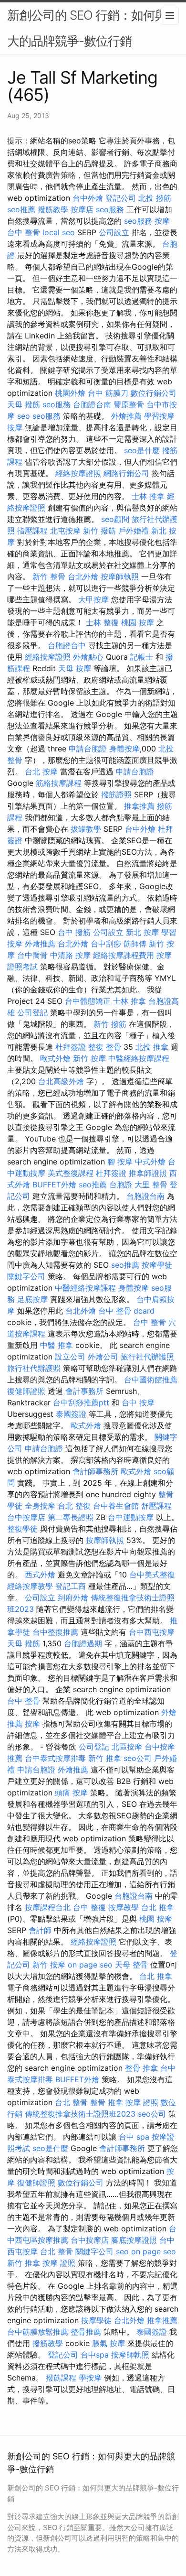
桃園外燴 (70, 393)
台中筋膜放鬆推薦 (38, 2332)
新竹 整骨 (49, 576)
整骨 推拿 (141, 2068)
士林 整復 (102, 622)
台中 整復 (89, 1907)
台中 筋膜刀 (108, 393)
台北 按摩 (41, 772)
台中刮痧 (106, 944)
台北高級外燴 (61, 1081)
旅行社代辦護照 (147, 1357)
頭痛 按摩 (71, 1793)
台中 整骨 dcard (126, 1311)
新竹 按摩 (89, 1058)
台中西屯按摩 (152, 1632)
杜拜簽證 (71, 1047)
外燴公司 (103, 1357)
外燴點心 (88, 657)
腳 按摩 (120, 1162)
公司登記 (32, 1012)
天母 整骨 (131, 1965)
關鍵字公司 (26, 1276)
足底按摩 (32, 1299)
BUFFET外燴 (54, 1185)
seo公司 (138, 1758)
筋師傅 (135, 944)
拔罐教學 (86, 829)
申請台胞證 (88, 749)
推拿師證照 (148, 1173)
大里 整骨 (151, 1185)
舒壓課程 (156, 1506)
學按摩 (90, 2378)
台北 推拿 (158, 1907)
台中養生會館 (116, 1506)
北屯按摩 (65, 531)
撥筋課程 (61, 2378)
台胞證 (121, 1185)
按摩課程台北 (48, 1907)
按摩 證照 (142, 2102)
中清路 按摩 (70, 955)
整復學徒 (22, 1529)
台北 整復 (74, 1506)
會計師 (40, 1930)
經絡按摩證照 (78, 473)
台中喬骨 (32, 955)
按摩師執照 (120, 576)
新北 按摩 (142, 932)
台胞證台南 (92, 404)
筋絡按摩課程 (59, 783)
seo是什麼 (142, 450)
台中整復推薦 (55, 1632)
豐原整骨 (129, 404)
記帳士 (142, 657)
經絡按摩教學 (30, 1586)
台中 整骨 (24, 232)
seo (24, 416)
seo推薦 (21, 209)
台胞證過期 (83, 1643)
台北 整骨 (71, 2102)
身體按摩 (124, 749)
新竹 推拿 (105, 1758)
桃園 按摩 (138, 622)
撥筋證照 (116, 794)
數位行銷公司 (154, 393)
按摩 (162, 221)
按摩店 (82, 209)
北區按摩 (127, 1747)
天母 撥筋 (24, 404)
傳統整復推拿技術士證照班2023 (80, 2114)
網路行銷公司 (126, 473)
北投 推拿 (152, 1047)
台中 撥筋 (74, 932)
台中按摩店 (26, 1517)
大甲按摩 (93, 599)
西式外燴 (40, 1575)
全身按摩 (40, 1506)
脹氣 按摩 (108, 2343)
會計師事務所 (95, 1471)
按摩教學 (124, 1907)
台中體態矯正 (88, 1001)
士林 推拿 (148, 496)
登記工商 (71, 1586)
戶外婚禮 (134, 531)
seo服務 (110, 209)
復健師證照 (26, 1391)
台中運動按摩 (131, 1517)
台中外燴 (88, 198)
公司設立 (114, 232)
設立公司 (70, 1357)
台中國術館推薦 (151, 1380)
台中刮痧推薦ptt (81, 1402)
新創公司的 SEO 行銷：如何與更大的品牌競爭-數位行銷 (93, 28)
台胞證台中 (67, 645)
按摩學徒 (157, 1265)
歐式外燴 (55, 1058)
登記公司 (121, 198)
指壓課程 (32, 531)
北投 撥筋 (155, 198)
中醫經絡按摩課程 (139, 1058)
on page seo (90, 1965)
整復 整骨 (105, 1047)
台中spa (95, 2355)
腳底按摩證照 (134, 2240)
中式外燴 (150, 1162)
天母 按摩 (75, 668)
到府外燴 (73, 1598)
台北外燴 (83, 576)
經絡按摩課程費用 (124, 955)
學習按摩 (159, 416)
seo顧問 (115, 519)
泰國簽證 (71, 1414)
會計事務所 (84, 1391)
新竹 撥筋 (99, 531)
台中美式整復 (152, 1575)
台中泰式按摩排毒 (55, 1758)
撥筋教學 (53, 209)
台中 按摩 (138, 1402)
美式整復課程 (71, 1173)
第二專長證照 (71, 1517)
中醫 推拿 (57, 1345)
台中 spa (134, 2137)
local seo (59, 232)
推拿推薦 (139, 806)
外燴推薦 (126, 416)
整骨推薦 (86, 2332)
